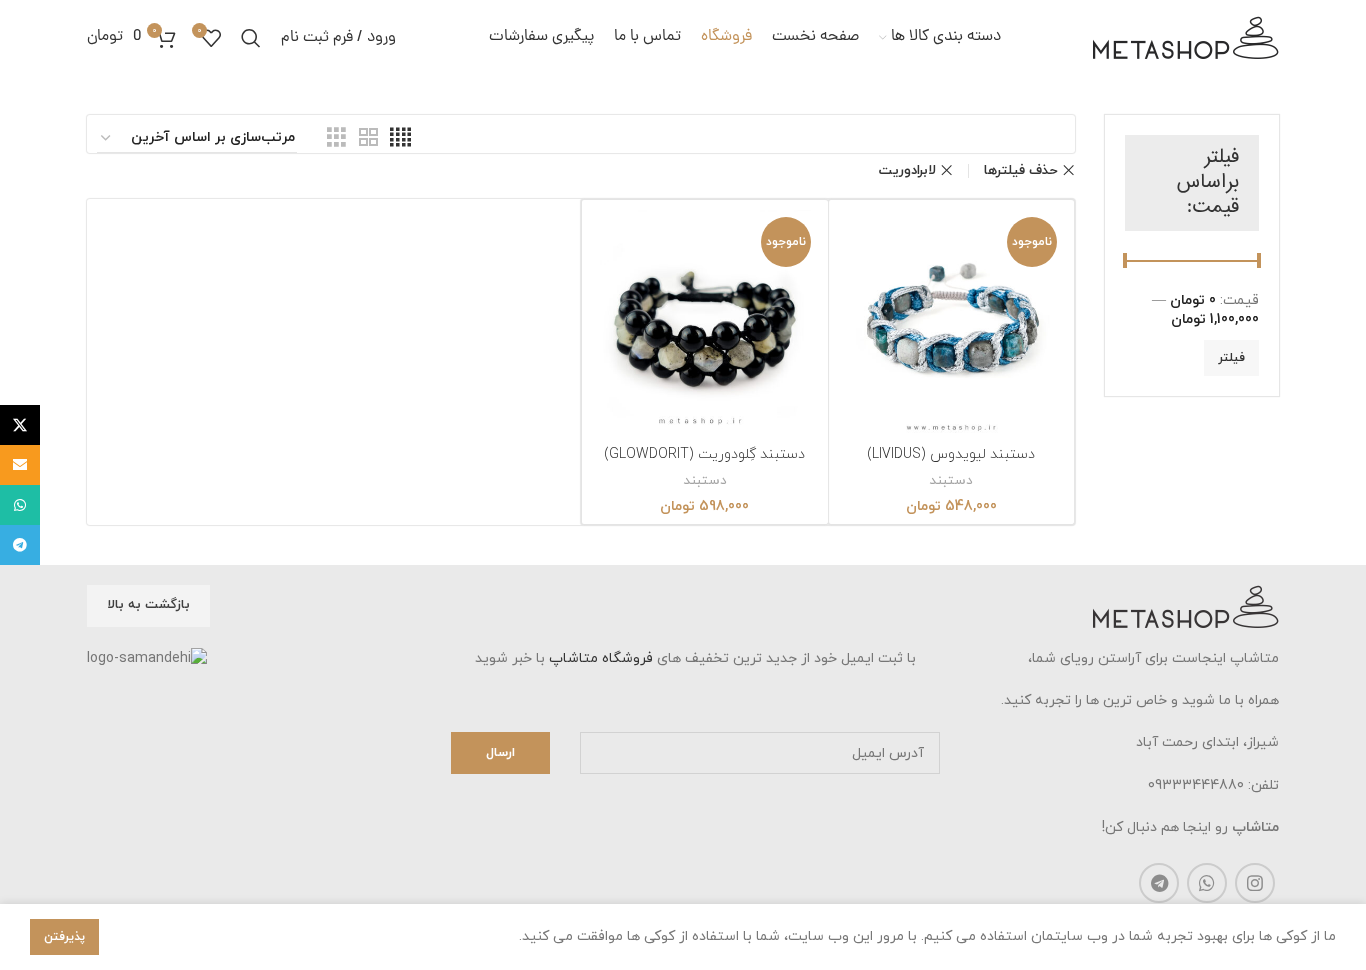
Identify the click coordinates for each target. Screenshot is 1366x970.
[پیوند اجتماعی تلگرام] (1159, 883)
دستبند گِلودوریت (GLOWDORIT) (704, 454)
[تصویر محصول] (952, 323)
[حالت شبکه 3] (336, 138)
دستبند (951, 481)
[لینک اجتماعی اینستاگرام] (1255, 883)
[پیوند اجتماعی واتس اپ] (1207, 883)
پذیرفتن (64, 937)
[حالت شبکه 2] (368, 138)
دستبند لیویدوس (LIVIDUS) (951, 454)
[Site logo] (1186, 36)
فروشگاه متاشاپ (601, 658)
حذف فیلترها (1021, 170)
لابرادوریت (907, 170)
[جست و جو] (251, 38)
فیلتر (1231, 358)
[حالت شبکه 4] (400, 138)
